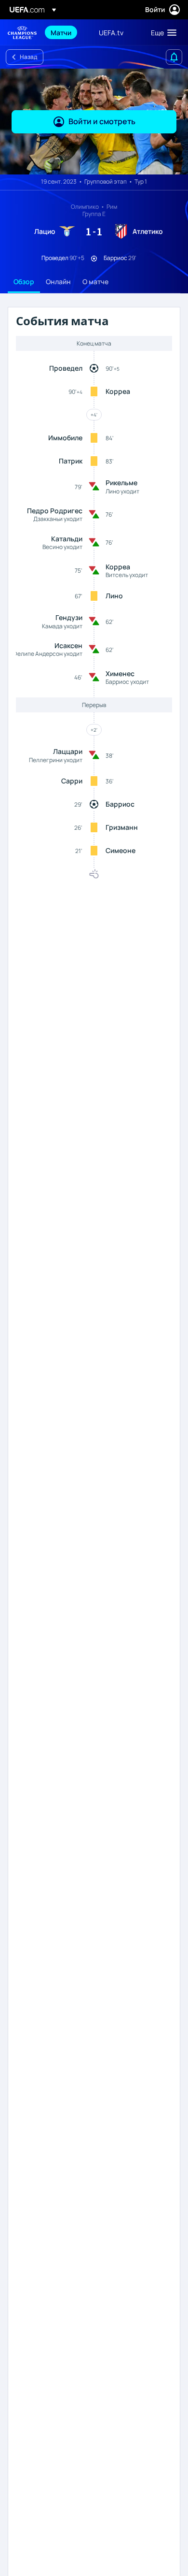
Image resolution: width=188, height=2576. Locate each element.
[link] (61, 32)
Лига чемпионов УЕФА (22, 33)
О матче (95, 282)
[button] (161, 32)
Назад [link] (28, 57)
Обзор (24, 282)
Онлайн (58, 282)
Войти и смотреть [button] (102, 121)
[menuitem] (67, 32)
